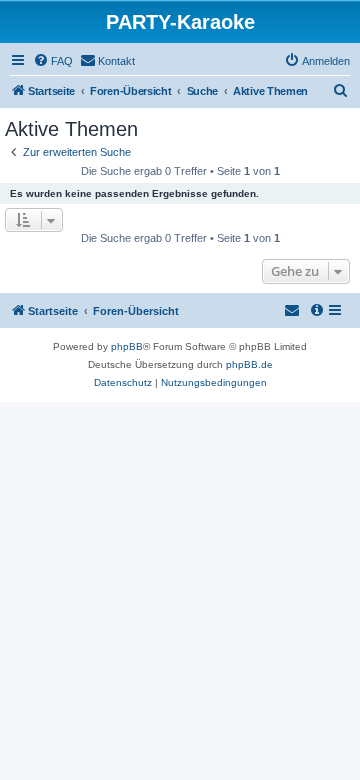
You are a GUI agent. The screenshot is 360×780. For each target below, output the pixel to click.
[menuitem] (53, 61)
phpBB (127, 346)
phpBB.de (249, 364)
